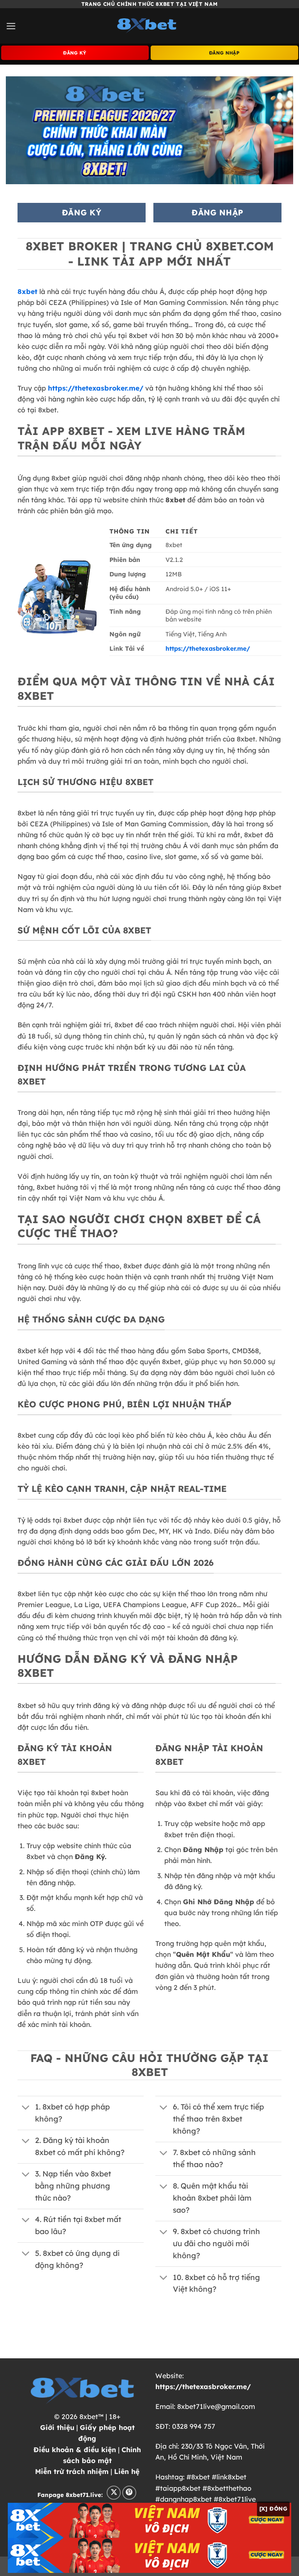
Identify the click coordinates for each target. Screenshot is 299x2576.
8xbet (27, 291)
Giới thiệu (57, 2427)
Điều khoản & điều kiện (75, 2449)
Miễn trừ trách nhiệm (72, 2471)
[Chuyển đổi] (26, 2108)
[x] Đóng (273, 2509)
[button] (11, 26)
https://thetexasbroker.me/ (96, 388)
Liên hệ (127, 2471)
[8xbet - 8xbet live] (149, 26)
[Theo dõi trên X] (114, 2493)
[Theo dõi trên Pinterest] (129, 2493)
